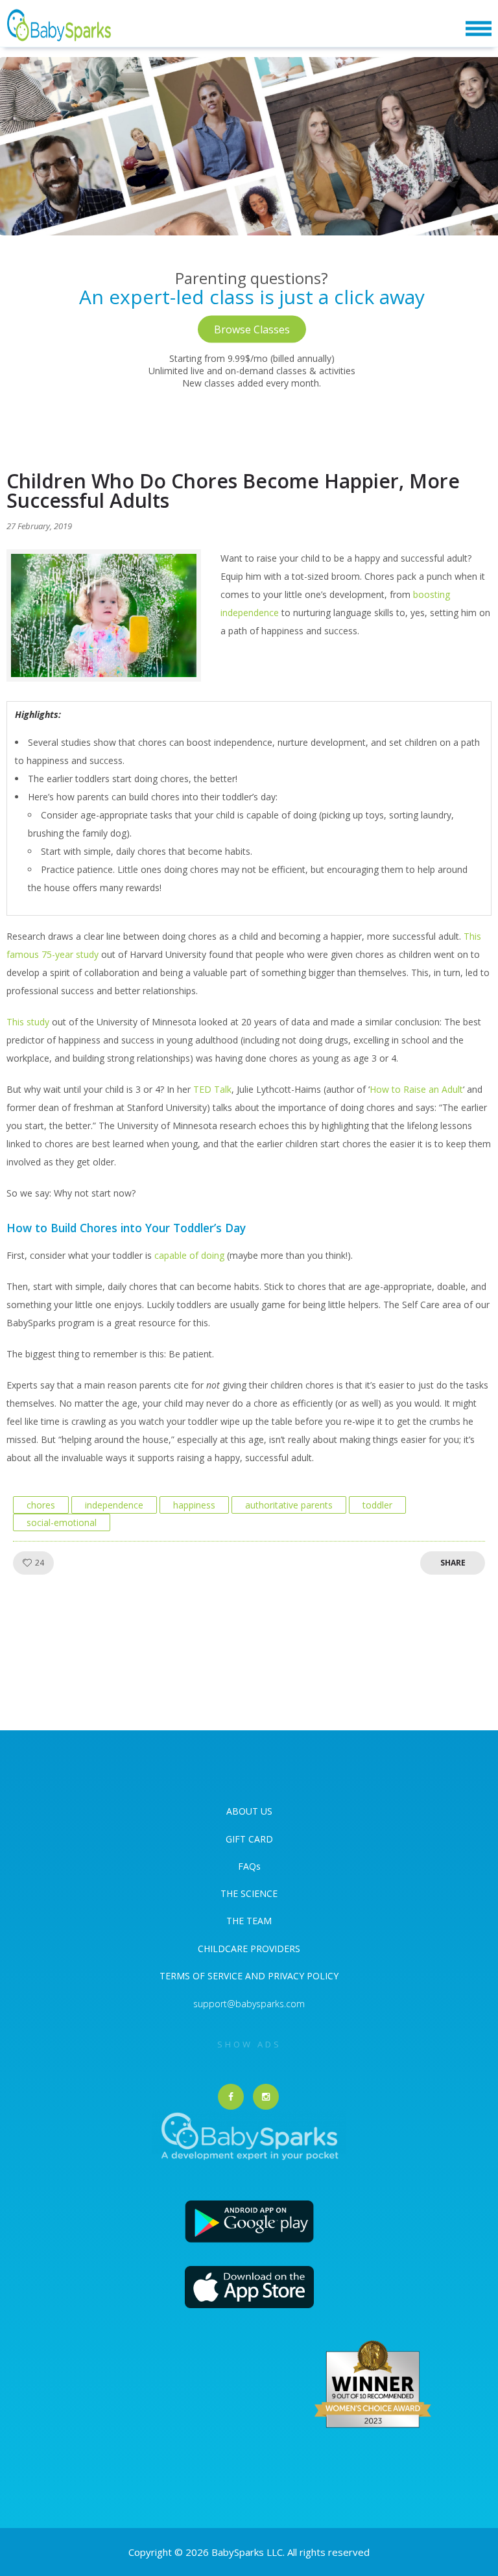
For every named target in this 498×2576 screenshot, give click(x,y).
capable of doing (189, 1255)
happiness (194, 1505)
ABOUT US (249, 1811)
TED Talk (212, 1089)
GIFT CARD (249, 1839)
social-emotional (62, 1522)
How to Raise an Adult (416, 1089)
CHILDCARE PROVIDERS (249, 1949)
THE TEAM (249, 1921)
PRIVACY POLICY (302, 1976)
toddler (377, 1505)
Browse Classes (252, 329)
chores (41, 1505)
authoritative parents (289, 1505)
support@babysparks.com (249, 2004)
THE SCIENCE (249, 1893)
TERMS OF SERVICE (202, 1976)
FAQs (249, 1866)
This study (28, 1022)
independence (114, 1505)
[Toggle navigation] (479, 29)
